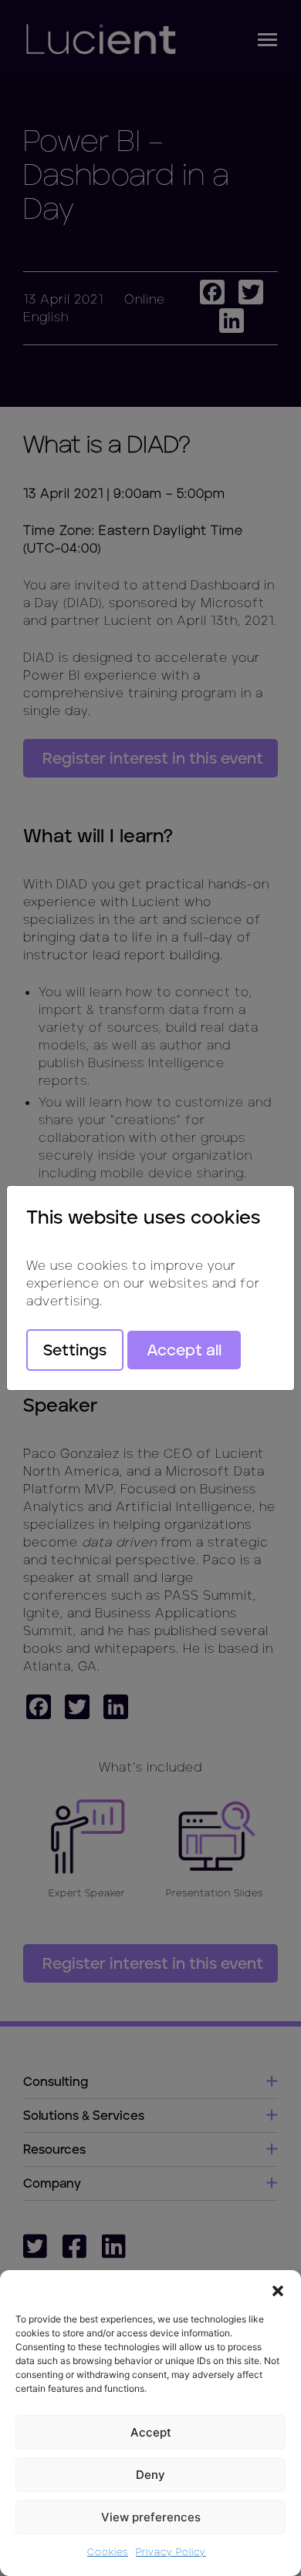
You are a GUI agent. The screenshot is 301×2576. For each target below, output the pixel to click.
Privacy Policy (171, 2552)
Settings (75, 1350)
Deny (150, 2475)
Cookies (108, 2552)
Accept (151, 2432)
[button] (278, 2289)
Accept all (184, 1350)
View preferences (151, 2517)
